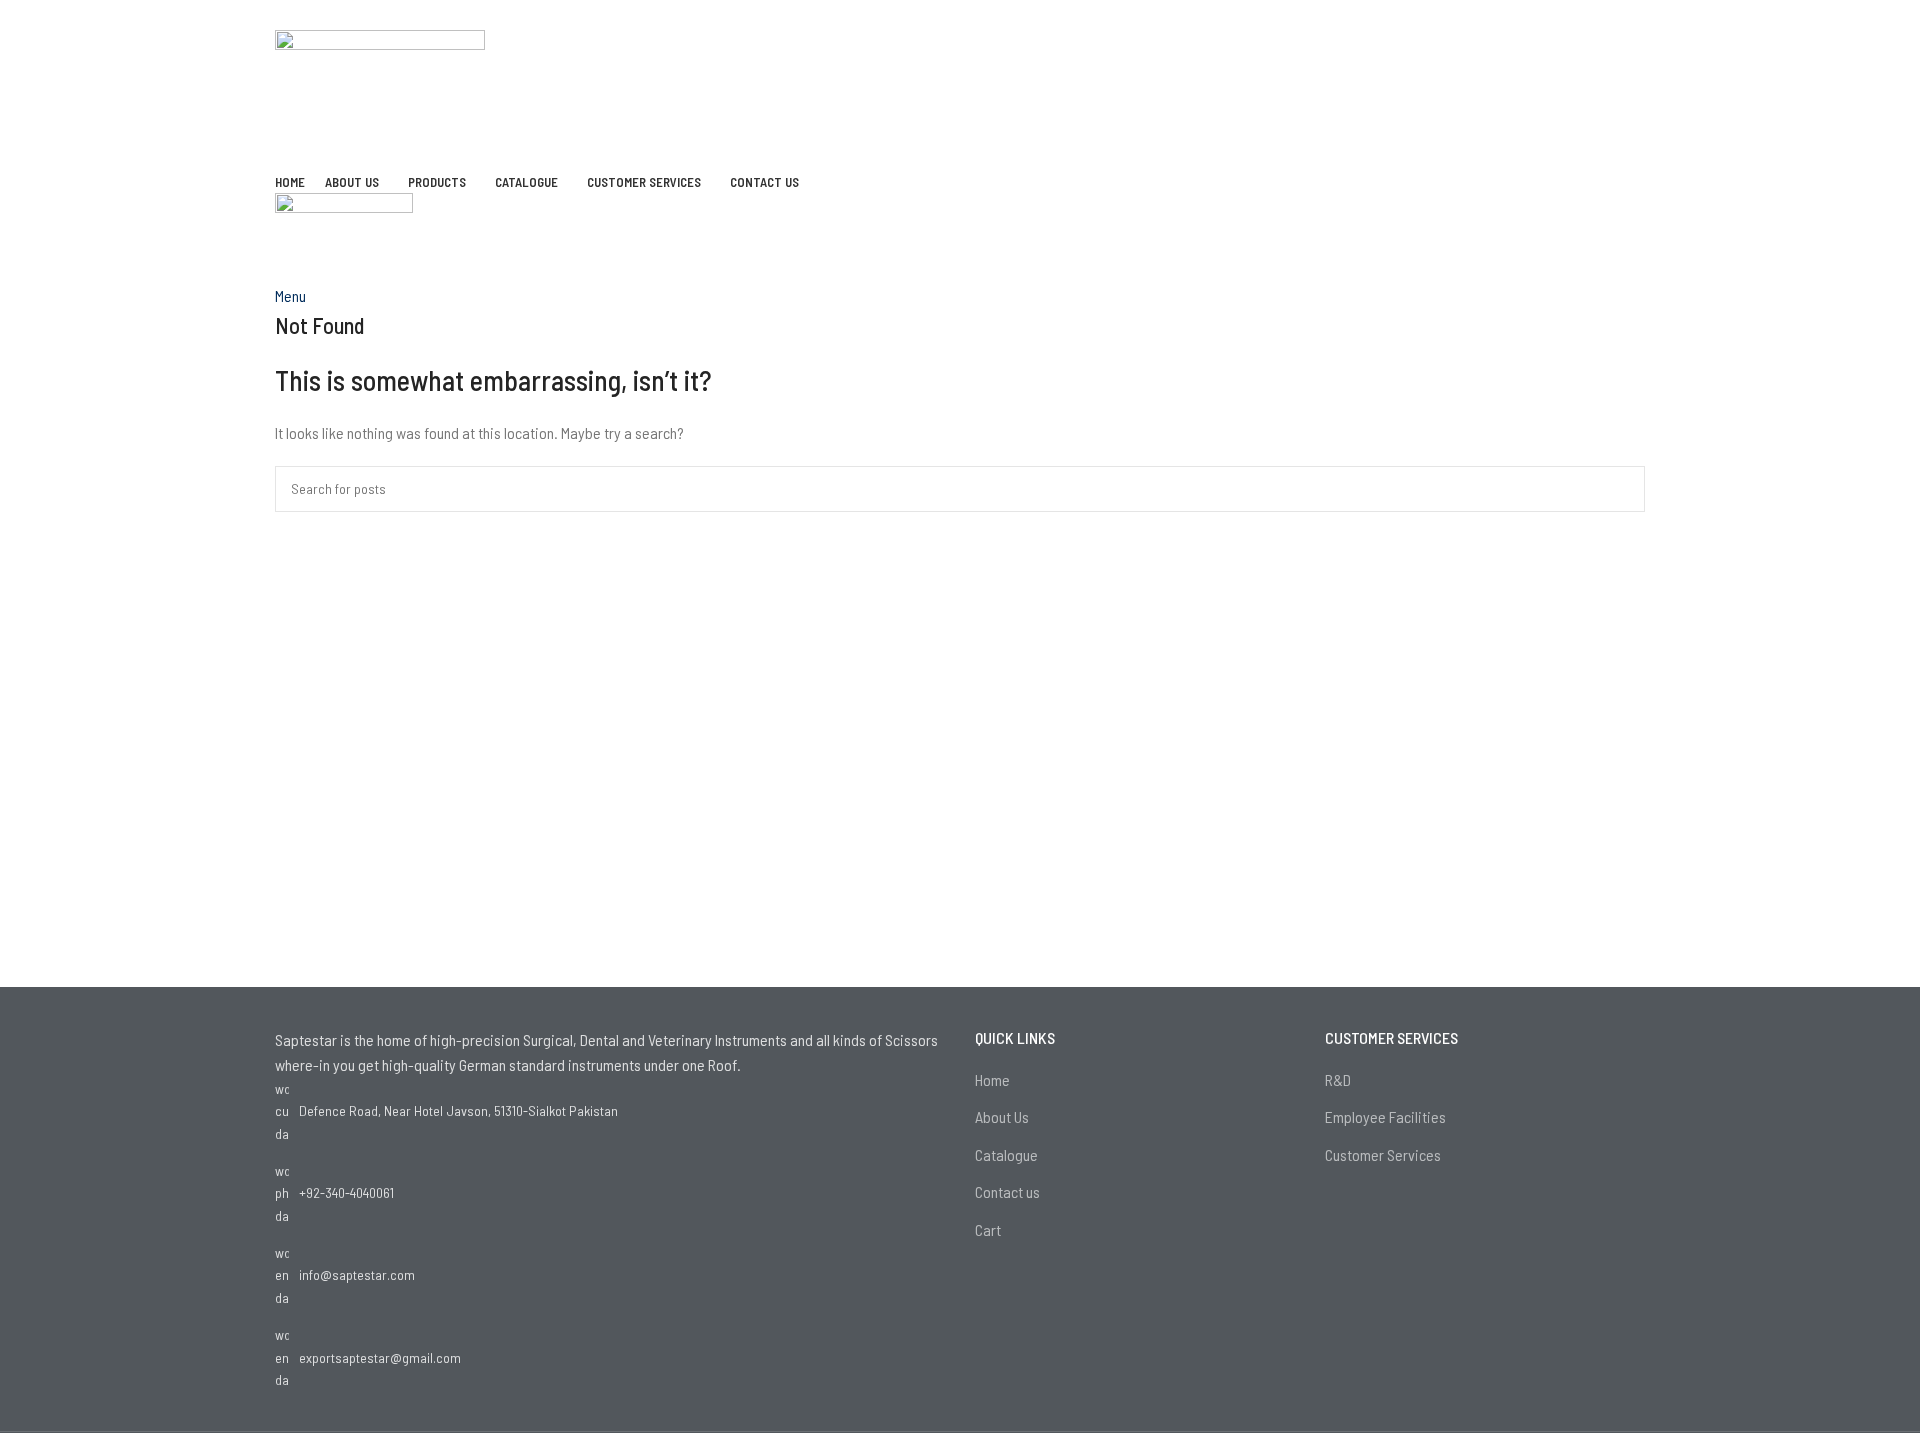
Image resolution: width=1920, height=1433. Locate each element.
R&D (1338, 1079)
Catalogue (1006, 1154)
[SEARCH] (1622, 489)
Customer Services (1383, 1154)
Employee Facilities (1385, 1116)
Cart (988, 1229)
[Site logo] (380, 96)
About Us (1002, 1116)
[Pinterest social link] (960, 15)
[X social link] (934, 15)
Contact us (1007, 1191)
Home (992, 1079)
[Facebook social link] (908, 15)
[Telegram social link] (1012, 15)
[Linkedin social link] (986, 15)
